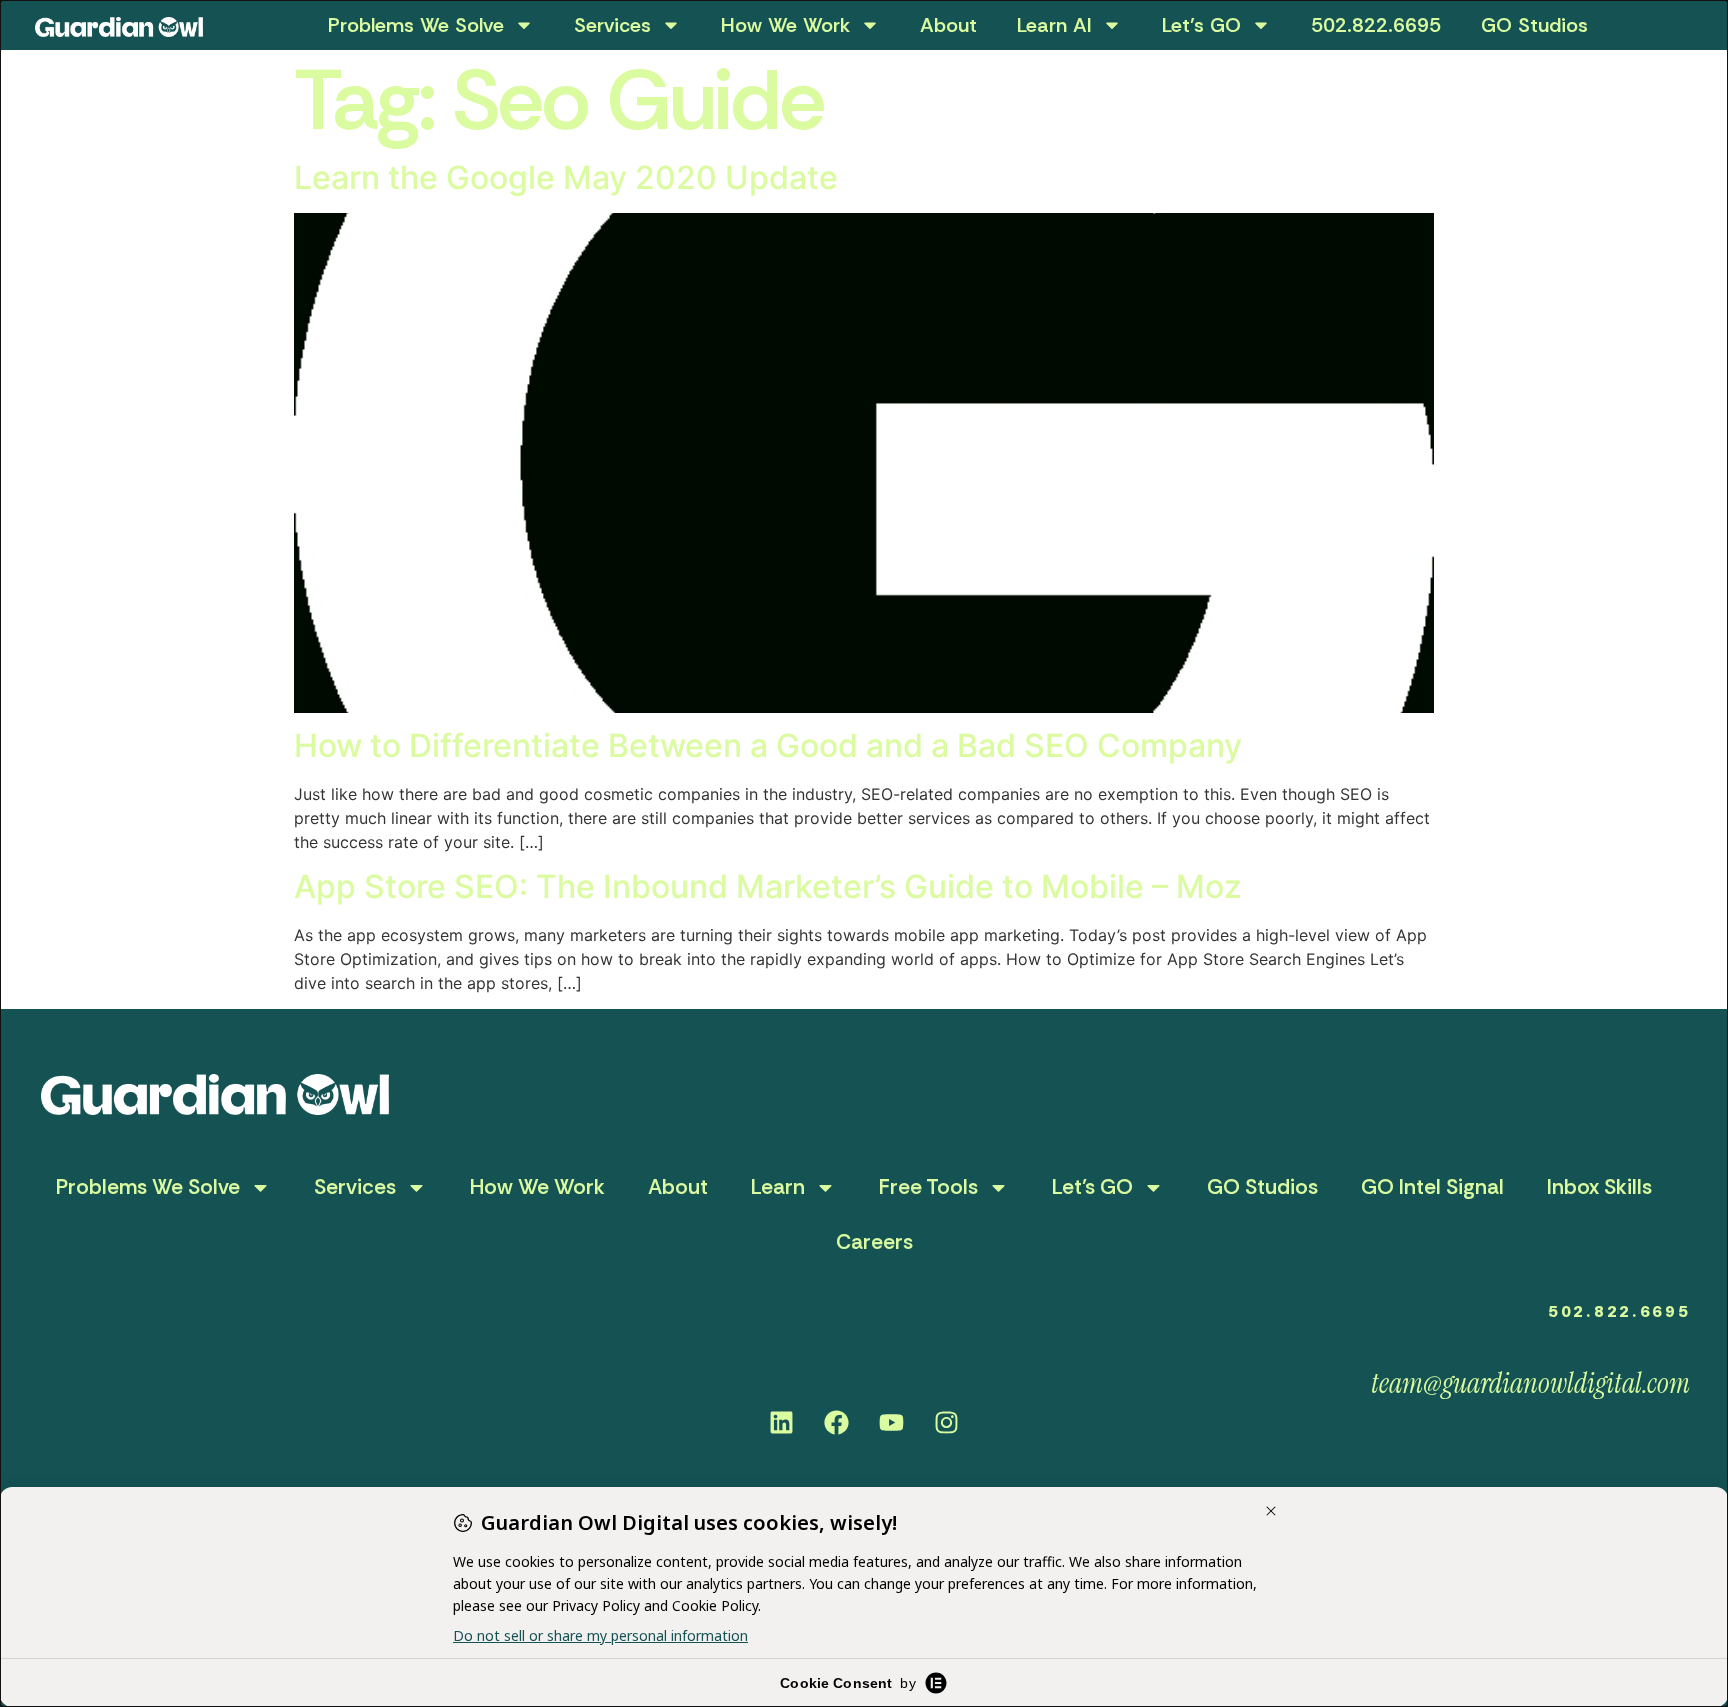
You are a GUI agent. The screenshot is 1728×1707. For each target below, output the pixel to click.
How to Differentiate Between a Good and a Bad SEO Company (768, 745)
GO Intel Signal (1432, 1187)
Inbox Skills (1599, 1187)
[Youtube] (892, 1423)
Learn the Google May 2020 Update (566, 177)
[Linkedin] (782, 1423)
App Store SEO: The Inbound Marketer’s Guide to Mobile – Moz (768, 886)
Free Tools (928, 1187)
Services (612, 25)
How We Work (785, 25)
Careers (874, 1242)
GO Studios (1534, 25)
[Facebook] (837, 1423)
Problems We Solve (416, 25)
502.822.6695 (1376, 25)
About (948, 25)
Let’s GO (1201, 25)
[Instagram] (947, 1423)
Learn (778, 1187)
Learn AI (1054, 25)
